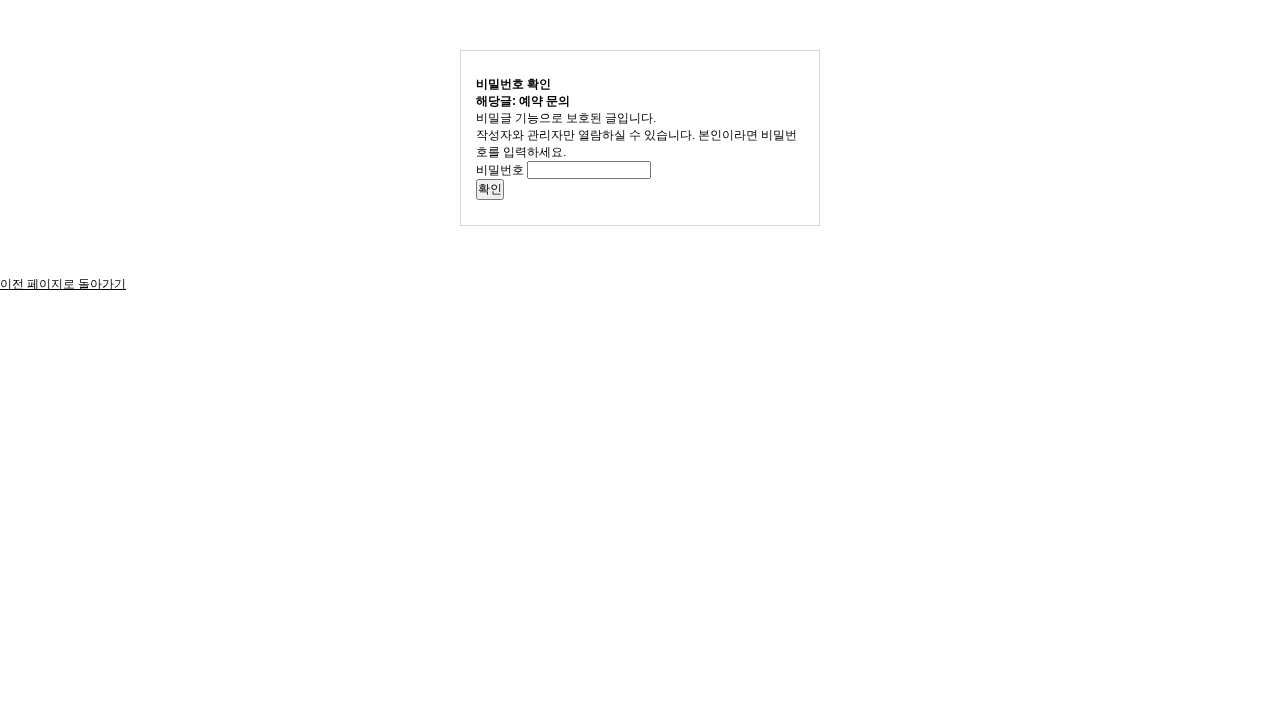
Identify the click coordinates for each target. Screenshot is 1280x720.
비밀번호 (500, 170)
